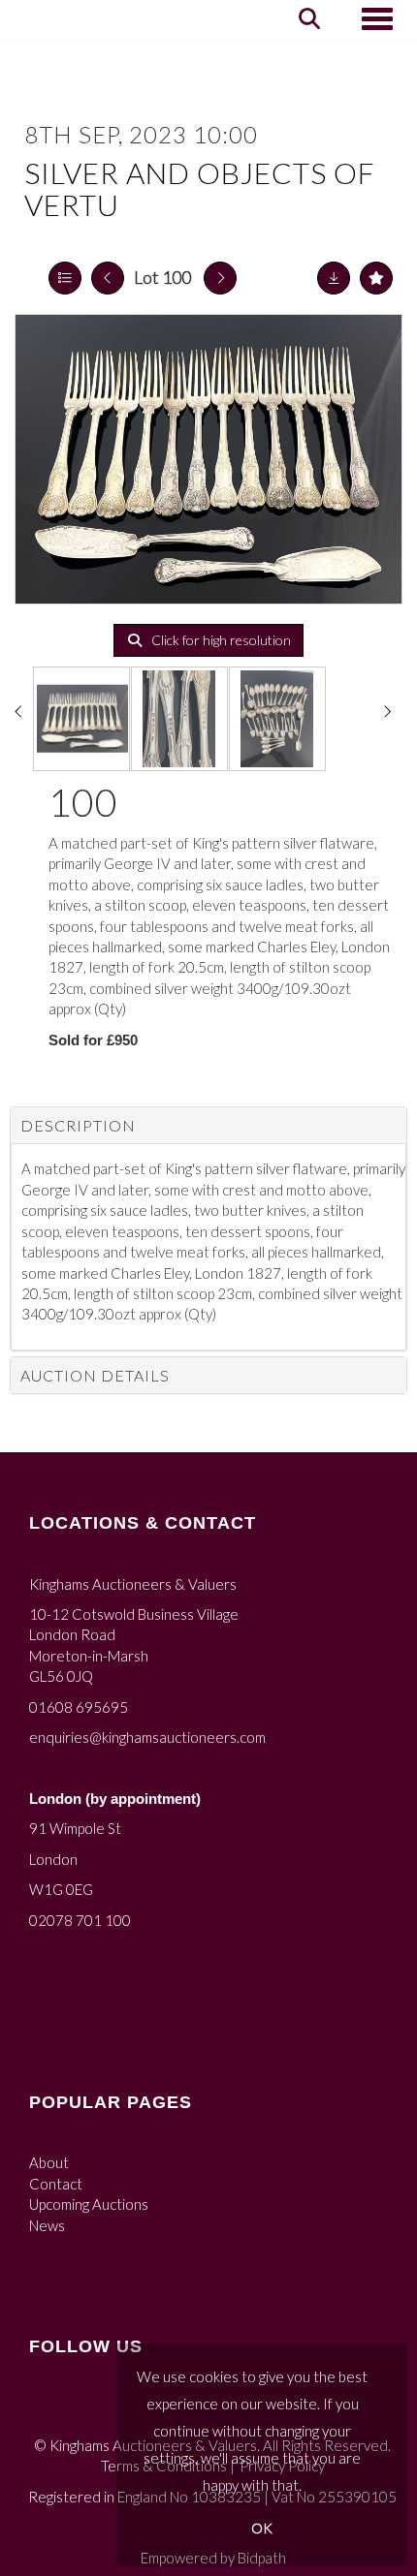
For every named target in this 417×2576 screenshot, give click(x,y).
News (47, 2225)
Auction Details (95, 1375)
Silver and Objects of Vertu (200, 188)
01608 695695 (79, 1707)
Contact (56, 2184)
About (49, 2162)
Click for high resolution (220, 640)
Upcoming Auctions (89, 2204)
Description (78, 1125)
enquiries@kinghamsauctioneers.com (147, 1737)
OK (262, 2528)
